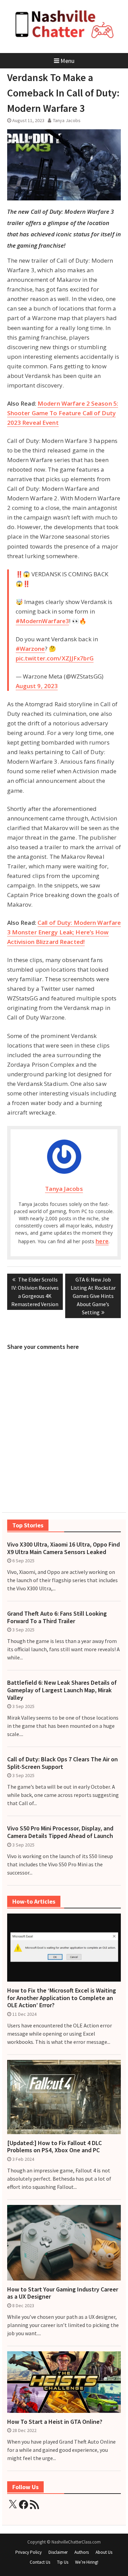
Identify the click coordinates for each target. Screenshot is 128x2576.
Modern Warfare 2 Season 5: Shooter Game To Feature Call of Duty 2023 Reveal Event (63, 413)
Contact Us (40, 2562)
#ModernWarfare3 (42, 621)
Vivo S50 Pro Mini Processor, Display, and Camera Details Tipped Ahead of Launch (60, 1832)
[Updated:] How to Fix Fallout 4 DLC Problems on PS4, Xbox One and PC (54, 2147)
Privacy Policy (29, 2552)
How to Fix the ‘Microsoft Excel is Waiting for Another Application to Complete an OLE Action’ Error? (62, 1998)
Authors (82, 2552)
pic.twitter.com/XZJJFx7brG (55, 658)
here (102, 1241)
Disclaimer (58, 2552)
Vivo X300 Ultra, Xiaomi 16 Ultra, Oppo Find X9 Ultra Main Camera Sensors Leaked (63, 1548)
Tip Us (63, 2562)
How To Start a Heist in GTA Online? (55, 2422)
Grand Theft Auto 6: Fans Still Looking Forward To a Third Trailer (57, 1617)
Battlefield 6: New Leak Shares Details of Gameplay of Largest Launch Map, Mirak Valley (62, 1690)
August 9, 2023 (37, 686)
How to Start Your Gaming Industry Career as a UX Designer (63, 2293)
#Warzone (30, 649)
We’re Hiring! (87, 2562)
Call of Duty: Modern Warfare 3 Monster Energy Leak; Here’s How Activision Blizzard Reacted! (64, 932)
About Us (104, 2552)
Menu (67, 61)
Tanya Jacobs (67, 120)
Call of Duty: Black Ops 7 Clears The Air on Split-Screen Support (62, 1763)
